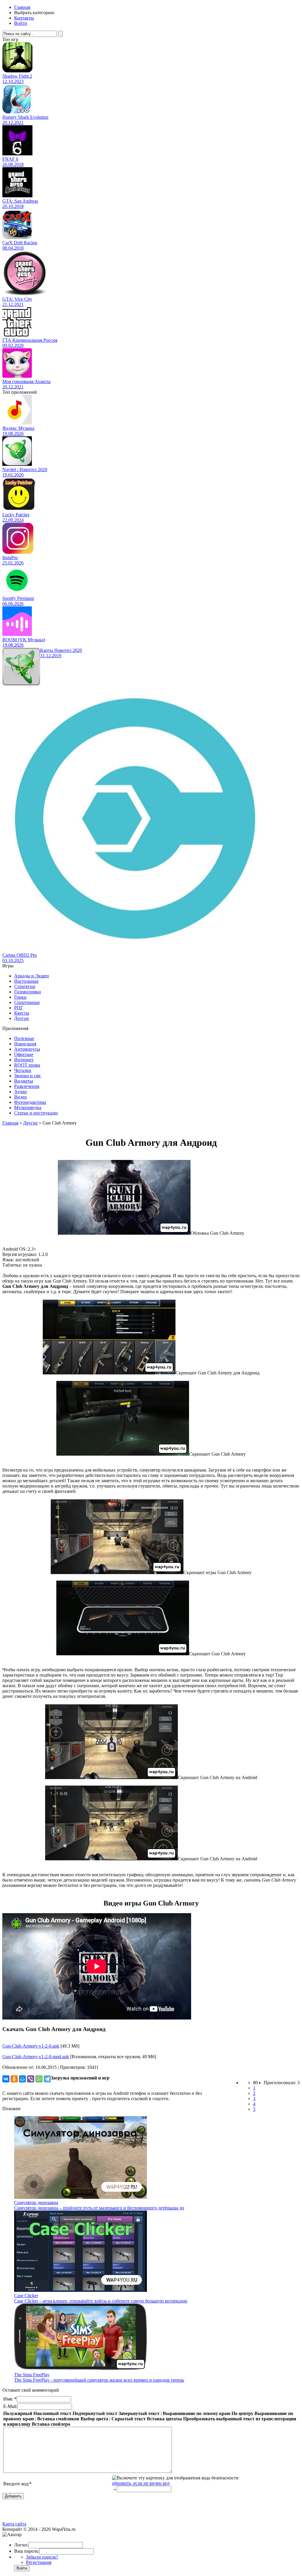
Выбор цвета (94, 2419)
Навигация (25, 1044)
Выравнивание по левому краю (197, 2413)
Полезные (24, 1038)
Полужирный (18, 2413)
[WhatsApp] (39, 2079)
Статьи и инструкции (36, 1113)
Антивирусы (27, 1049)
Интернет (24, 1060)
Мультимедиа (28, 1108)
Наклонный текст (52, 2413)
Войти (21, 23)
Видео (20, 1097)
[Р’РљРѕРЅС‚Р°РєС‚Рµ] (6, 2079)
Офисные (24, 1054)
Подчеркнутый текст (95, 2413)
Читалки (23, 1070)
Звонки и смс (28, 1076)
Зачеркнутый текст (139, 2413)
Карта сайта (14, 2524)
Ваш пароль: (27, 2551)
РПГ (19, 1008)
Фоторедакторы (30, 1102)
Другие (22, 1018)
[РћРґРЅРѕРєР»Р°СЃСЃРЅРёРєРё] (14, 2079)
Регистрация (39, 2562)
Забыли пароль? (42, 2557)
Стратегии (25, 986)
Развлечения (27, 1086)
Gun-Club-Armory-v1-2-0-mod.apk (36, 2057)
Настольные (26, 981)
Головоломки (28, 992)
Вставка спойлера (51, 2424)
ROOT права (27, 1065)
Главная (22, 7)
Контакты (24, 18)
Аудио (20, 1092)
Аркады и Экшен (32, 976)
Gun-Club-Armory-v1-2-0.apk (31, 2046)
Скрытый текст (129, 2419)
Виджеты (24, 1081)
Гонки (20, 997)
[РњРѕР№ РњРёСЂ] (22, 2079)
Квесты (22, 1013)
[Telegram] (47, 2079)
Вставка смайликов (58, 2419)
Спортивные (27, 1002)
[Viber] (31, 2079)
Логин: (21, 2545)
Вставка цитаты (164, 2419)
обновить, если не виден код (141, 2483)
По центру (242, 2413)
